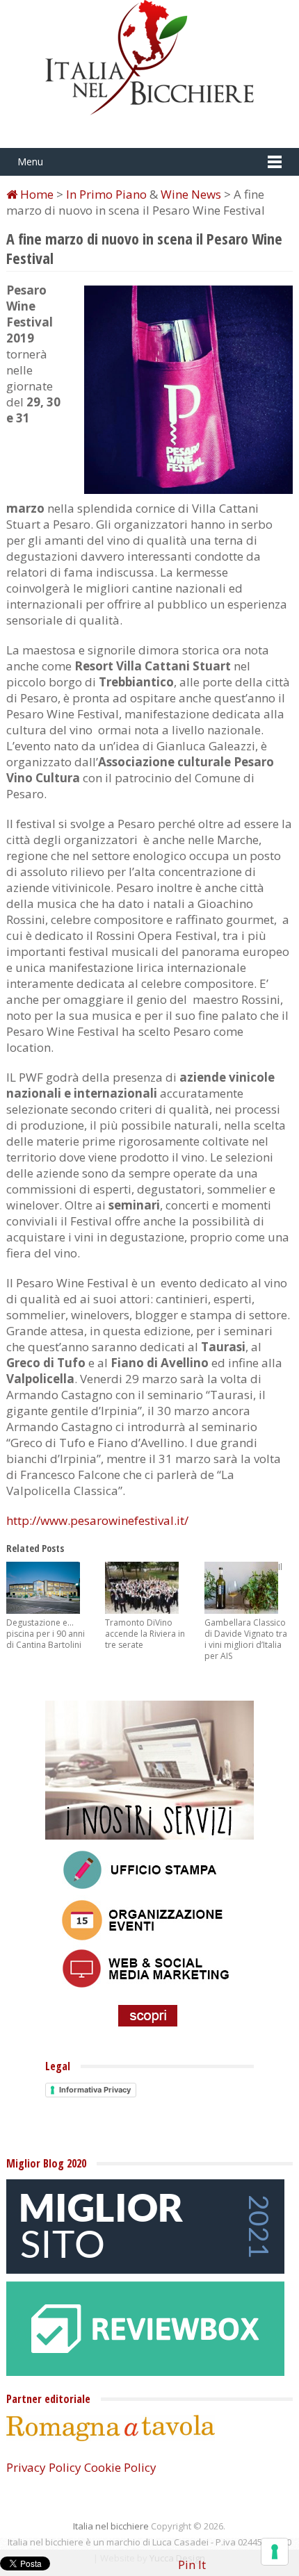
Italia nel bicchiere (111, 2526)
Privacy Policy (44, 2467)
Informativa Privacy (95, 2090)
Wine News (191, 194)
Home (35, 194)
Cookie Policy (120, 2467)
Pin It (192, 2565)
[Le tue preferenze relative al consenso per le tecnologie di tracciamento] (275, 2552)
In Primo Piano (106, 194)
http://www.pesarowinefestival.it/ (97, 1520)
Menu (30, 162)
